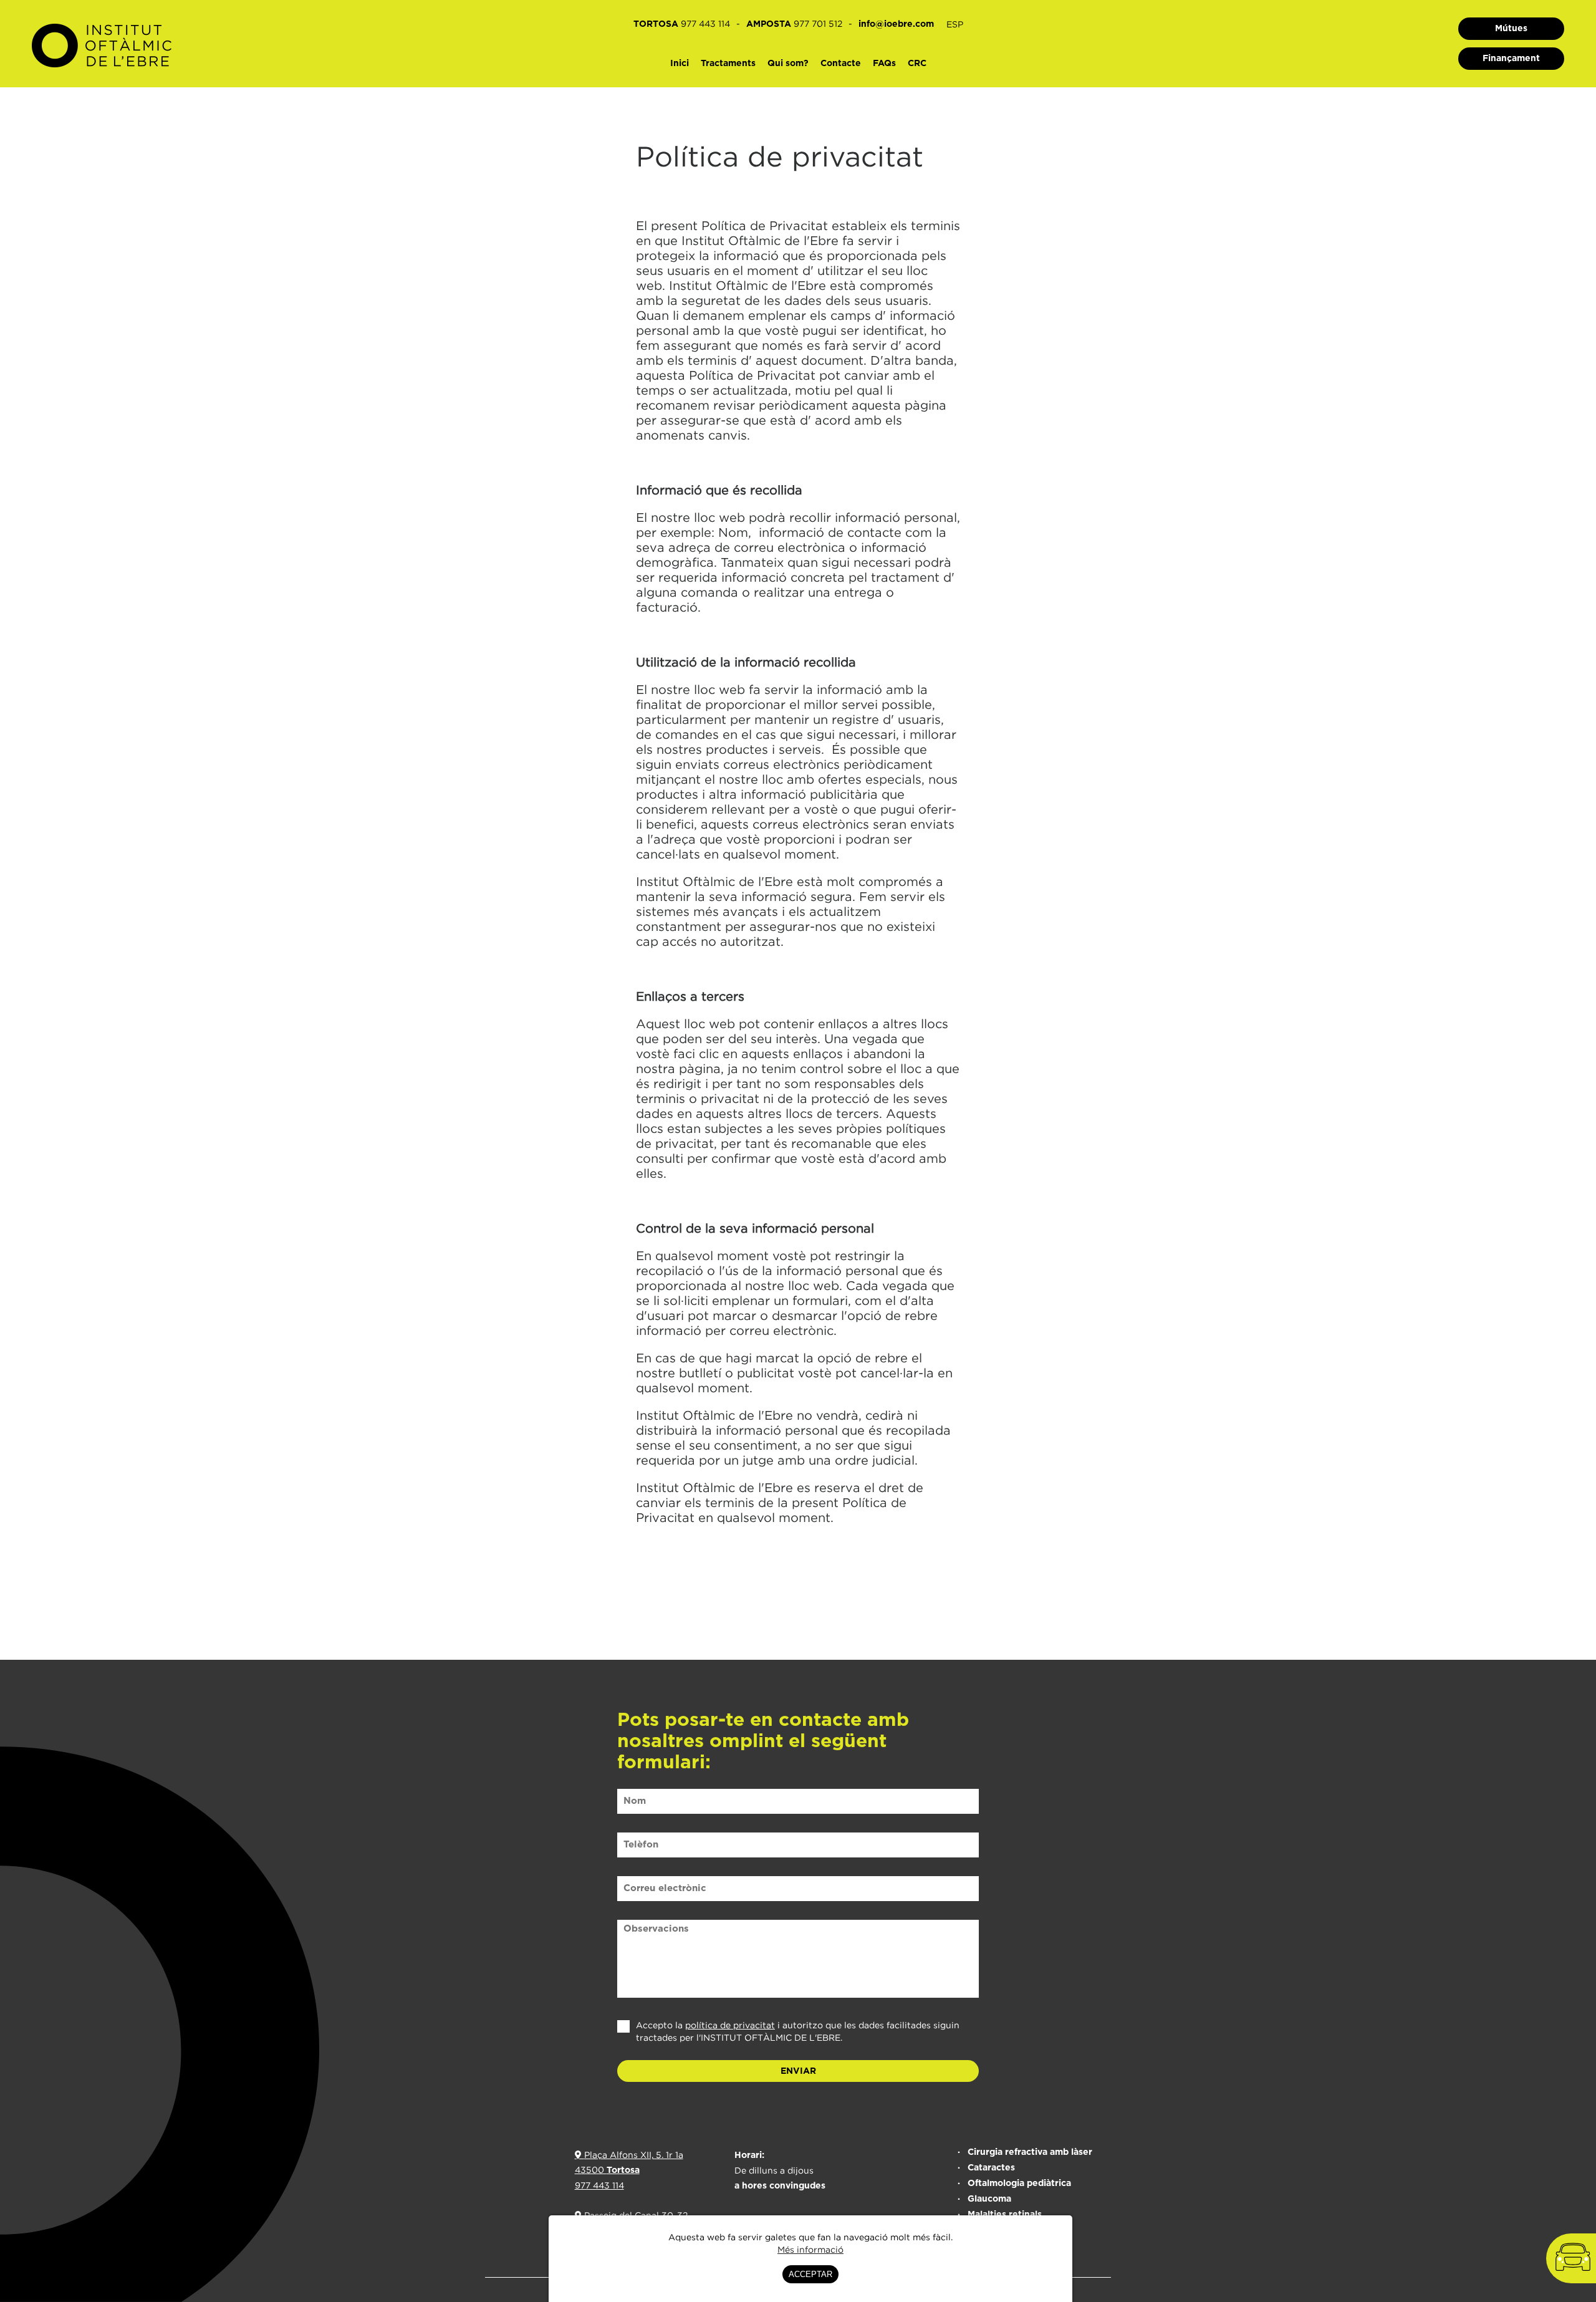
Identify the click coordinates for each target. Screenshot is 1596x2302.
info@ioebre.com (896, 24)
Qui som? (788, 64)
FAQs (884, 64)
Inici (680, 64)
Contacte (841, 64)
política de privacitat (730, 2025)
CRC (917, 64)
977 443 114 (599, 2185)
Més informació (810, 2249)
